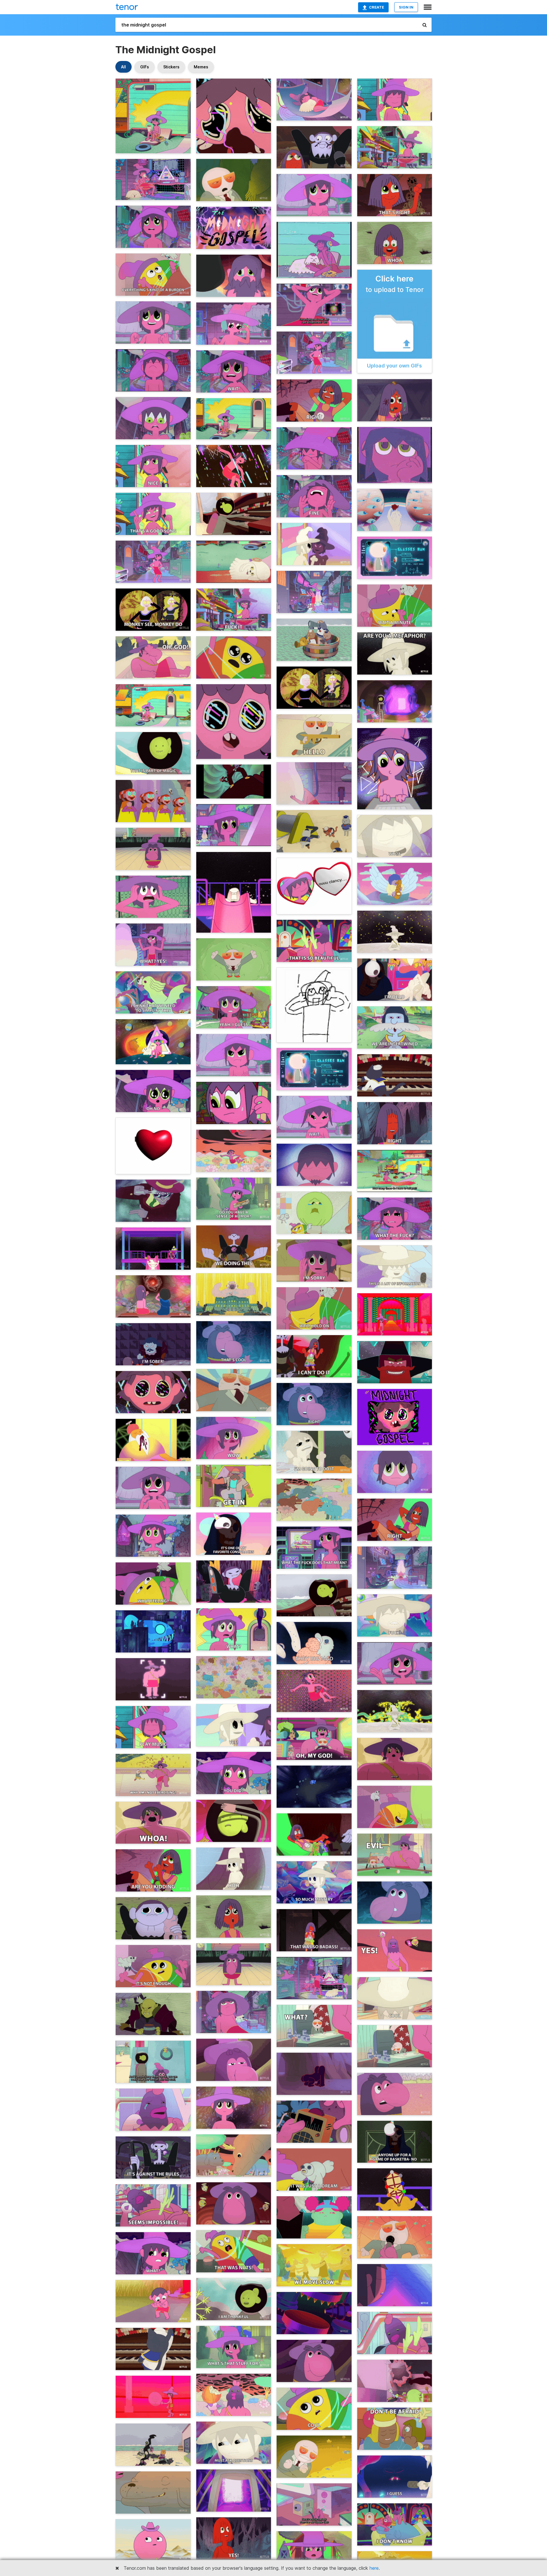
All (124, 67)
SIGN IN (406, 7)
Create (376, 7)
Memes (201, 67)
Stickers (171, 67)
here (374, 2568)
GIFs (145, 67)
